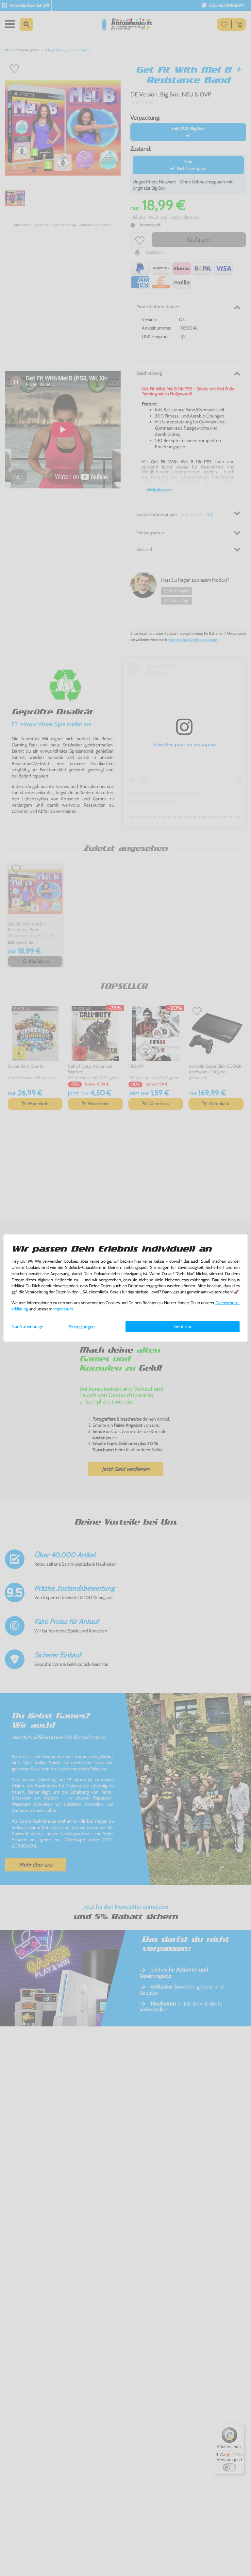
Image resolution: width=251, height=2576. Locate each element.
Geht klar (183, 1326)
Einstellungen (82, 1327)
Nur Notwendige (27, 1326)
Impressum (63, 1309)
